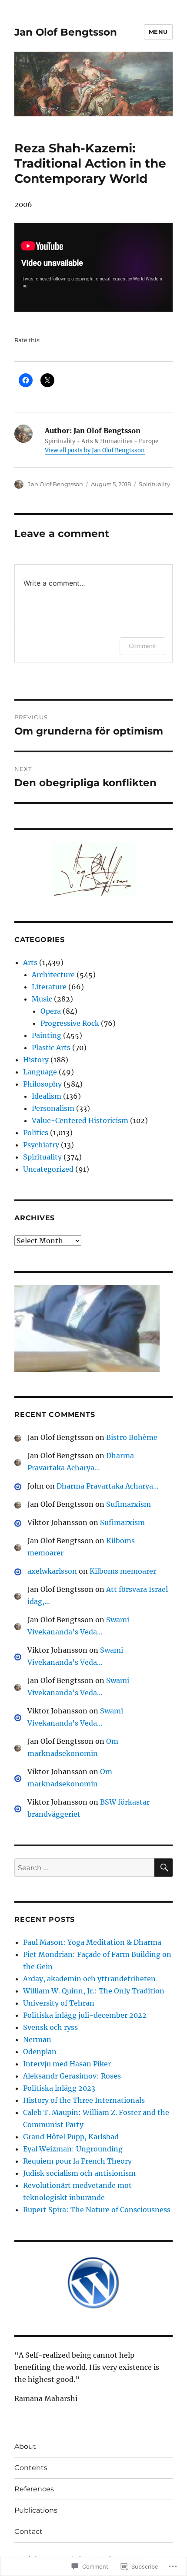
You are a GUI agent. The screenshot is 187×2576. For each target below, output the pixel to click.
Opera (51, 1011)
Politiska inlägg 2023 (59, 2088)
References (34, 2489)
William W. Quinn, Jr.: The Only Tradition (94, 1991)
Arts (30, 962)
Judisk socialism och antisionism (79, 2173)
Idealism (47, 1096)
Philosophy (42, 1084)
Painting (47, 1035)
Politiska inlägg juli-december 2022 (85, 2015)
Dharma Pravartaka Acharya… (108, 1486)
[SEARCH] (164, 1868)
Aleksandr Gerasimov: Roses (72, 2076)
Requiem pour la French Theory (77, 2161)
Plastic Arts (51, 1048)
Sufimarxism (129, 1504)
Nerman (37, 2039)
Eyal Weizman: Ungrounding (73, 2149)
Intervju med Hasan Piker (67, 2064)
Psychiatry (41, 1145)
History (36, 1060)
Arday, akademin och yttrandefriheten (89, 1979)
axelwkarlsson (52, 1571)
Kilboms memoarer (123, 1571)
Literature (49, 987)
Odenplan (40, 2052)
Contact (28, 2532)
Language (40, 1072)
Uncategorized (48, 1169)
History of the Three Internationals (84, 2100)
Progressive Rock (70, 1023)
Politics (36, 1133)
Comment (142, 646)
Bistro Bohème (132, 1437)
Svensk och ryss (50, 2027)
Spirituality (154, 484)
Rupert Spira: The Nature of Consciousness (97, 2210)
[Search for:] (84, 1868)
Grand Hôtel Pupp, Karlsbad (71, 2137)
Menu (158, 32)
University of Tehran (59, 2003)
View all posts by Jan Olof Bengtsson (95, 450)
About (25, 2446)
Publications (36, 2510)
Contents (31, 2468)
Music (42, 999)
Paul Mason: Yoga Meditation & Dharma (92, 1942)
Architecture (53, 975)
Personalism (53, 1108)
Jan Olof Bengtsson (66, 32)
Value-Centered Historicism (80, 1120)
